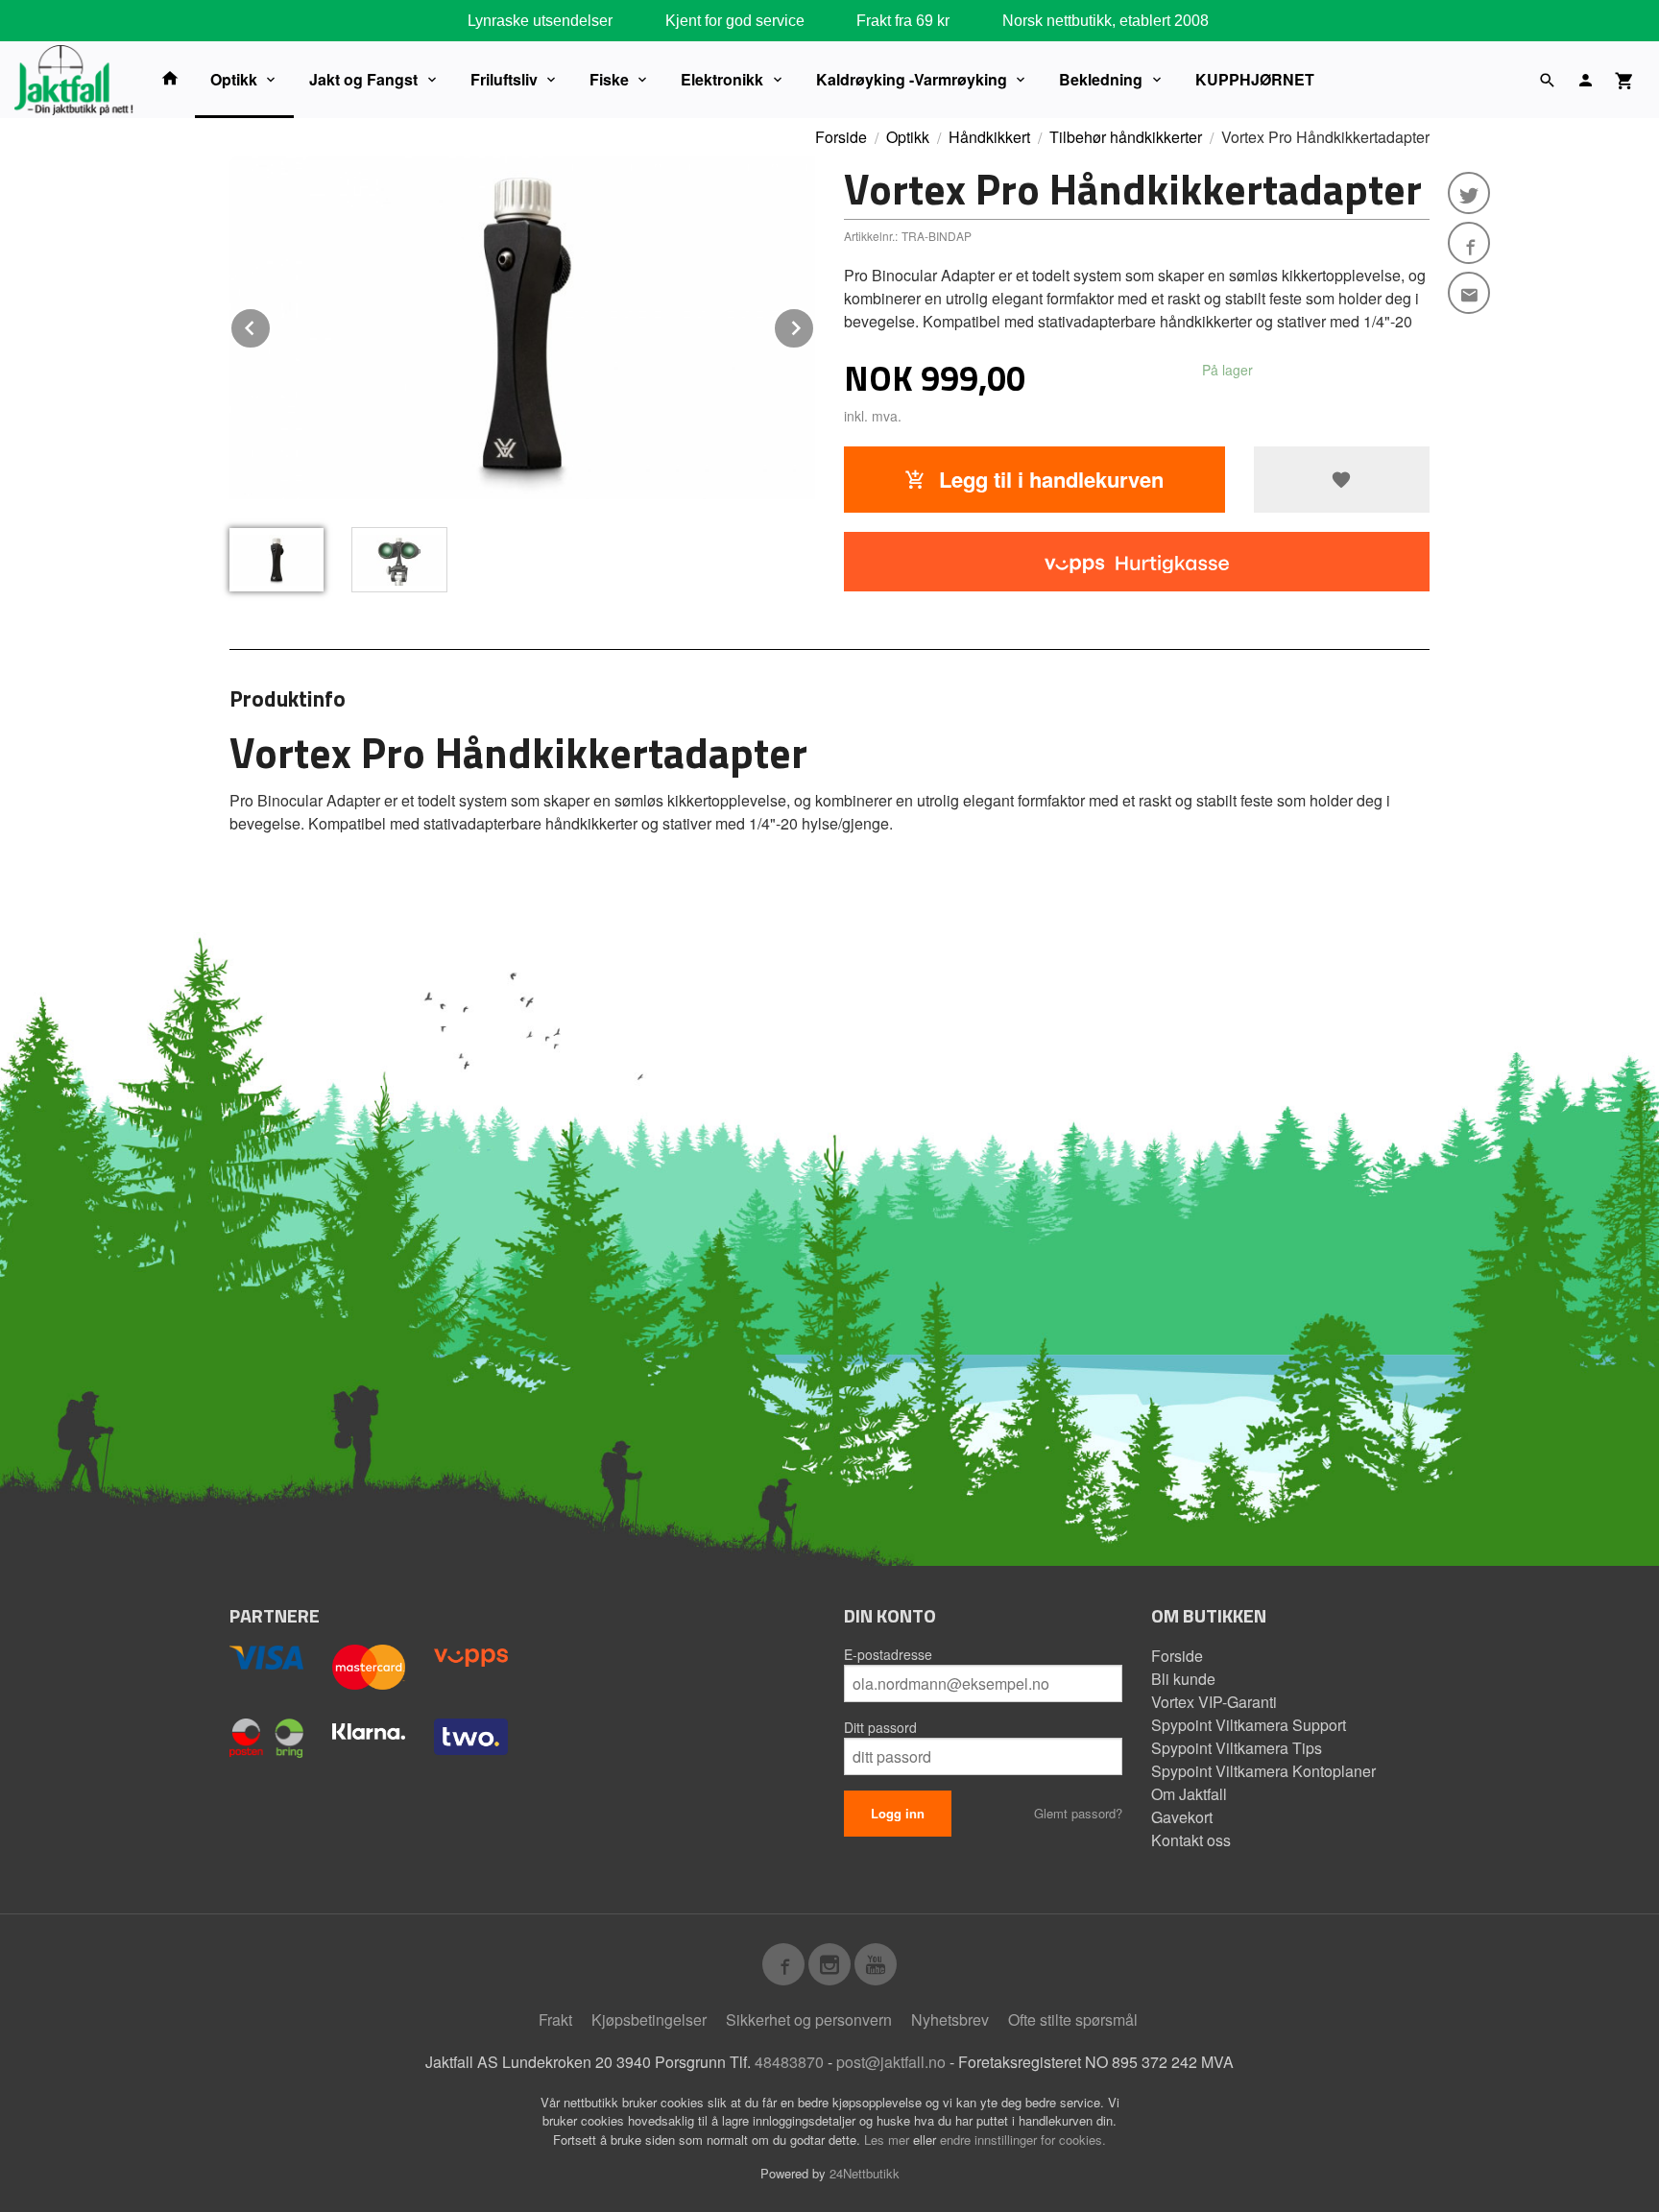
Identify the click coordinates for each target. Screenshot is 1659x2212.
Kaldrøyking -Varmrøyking (912, 79)
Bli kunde (1183, 1679)
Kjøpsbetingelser (649, 2020)
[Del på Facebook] (1469, 243)
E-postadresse (888, 1654)
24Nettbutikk (865, 2173)
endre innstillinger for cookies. (1023, 2140)
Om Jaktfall (1189, 1794)
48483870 (789, 2062)
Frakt (555, 2020)
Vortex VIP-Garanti (1214, 1702)
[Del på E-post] (1469, 293)
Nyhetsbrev (950, 2020)
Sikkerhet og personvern (809, 2020)
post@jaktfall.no (891, 2062)
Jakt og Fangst (363, 79)
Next (814, 325)
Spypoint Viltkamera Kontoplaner (1263, 1771)
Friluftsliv (504, 79)
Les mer (889, 2140)
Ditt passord (880, 1727)
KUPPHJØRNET (1255, 79)
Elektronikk (722, 79)
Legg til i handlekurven (1048, 479)
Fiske (609, 79)
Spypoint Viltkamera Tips (1237, 1748)
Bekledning (1101, 79)
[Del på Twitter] (1469, 193)
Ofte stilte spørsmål (1073, 2020)
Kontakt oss (1191, 1840)
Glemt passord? (1078, 1813)
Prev (271, 325)
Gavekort (1182, 1817)
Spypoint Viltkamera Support (1249, 1725)
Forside (841, 137)
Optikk (234, 79)
